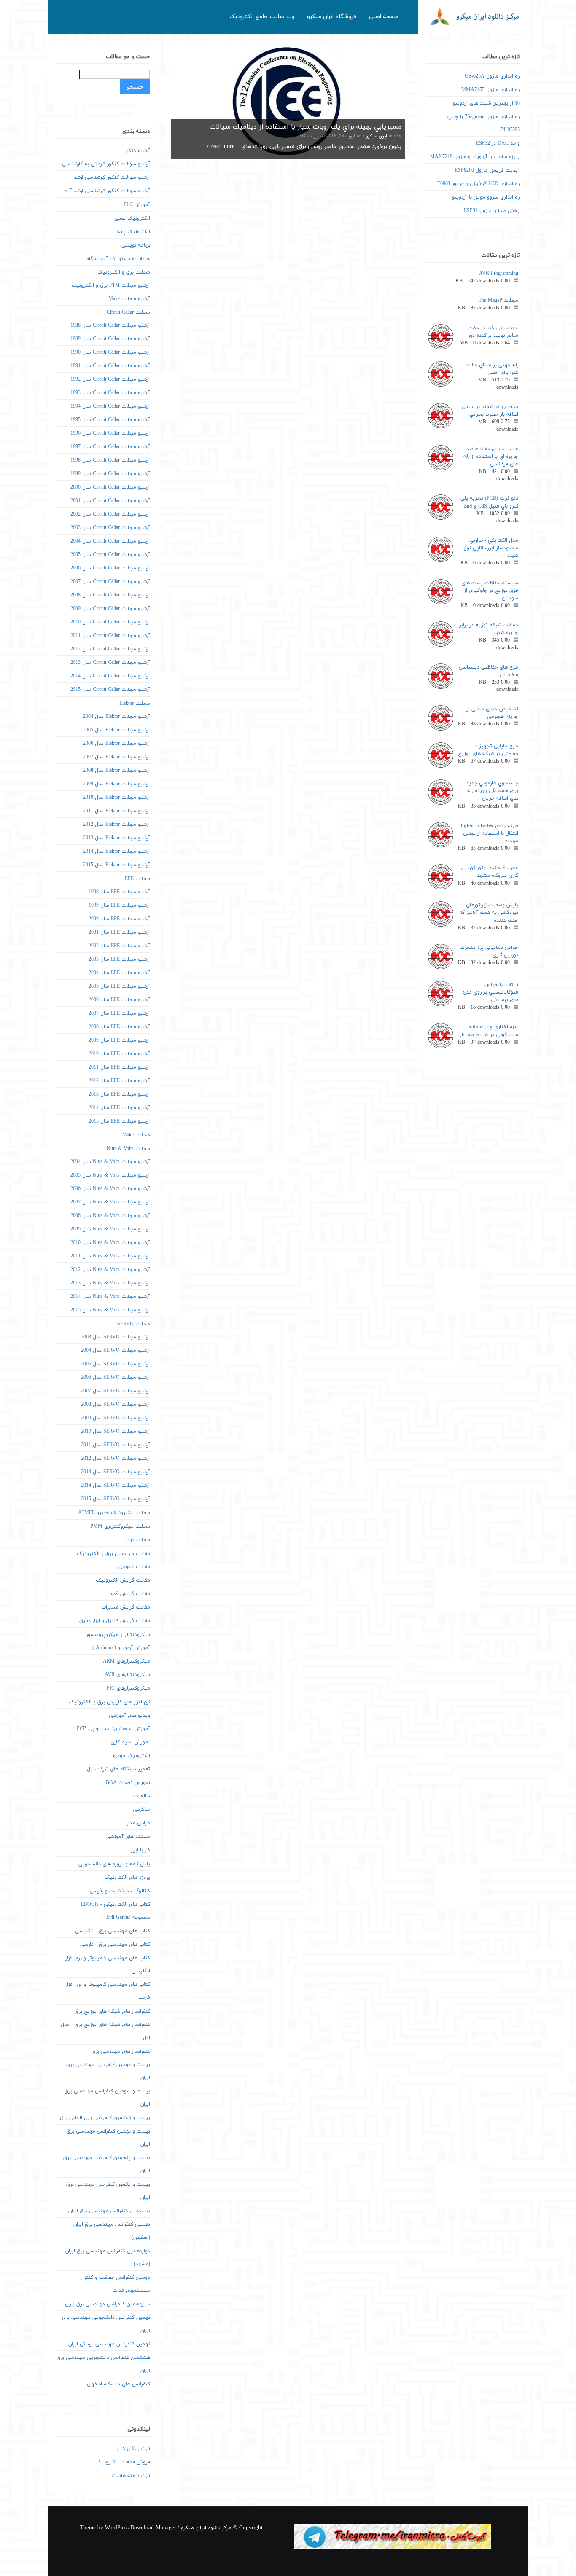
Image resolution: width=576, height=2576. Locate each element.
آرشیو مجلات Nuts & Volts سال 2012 (110, 1270)
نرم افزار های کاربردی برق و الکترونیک (109, 1702)
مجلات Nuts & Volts (128, 1149)
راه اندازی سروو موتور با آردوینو (486, 197)
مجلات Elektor (135, 704)
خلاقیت (142, 1796)
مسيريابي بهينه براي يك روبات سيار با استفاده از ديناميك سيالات (305, 127)
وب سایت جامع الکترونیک (262, 17)
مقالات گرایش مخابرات (126, 1607)
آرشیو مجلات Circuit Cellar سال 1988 (110, 325)
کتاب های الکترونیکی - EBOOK (116, 1904)
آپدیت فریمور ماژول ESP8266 (487, 170)
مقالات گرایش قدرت (129, 1594)
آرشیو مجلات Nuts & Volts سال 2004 (110, 1162)
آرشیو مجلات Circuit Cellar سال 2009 (110, 609)
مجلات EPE (137, 879)
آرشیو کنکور (137, 151)
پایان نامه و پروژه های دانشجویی (114, 1864)
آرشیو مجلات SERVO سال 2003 (116, 1337)
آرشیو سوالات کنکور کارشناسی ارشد (112, 177)
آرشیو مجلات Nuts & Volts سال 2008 (110, 1216)
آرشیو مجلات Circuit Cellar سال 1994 (110, 406)
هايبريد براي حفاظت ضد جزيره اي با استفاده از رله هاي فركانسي (491, 457)
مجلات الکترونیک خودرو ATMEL (114, 1513)
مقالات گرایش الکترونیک (123, 1580)
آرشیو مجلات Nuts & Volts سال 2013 (110, 1283)
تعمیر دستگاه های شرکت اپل (118, 1769)
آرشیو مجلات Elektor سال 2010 (117, 798)
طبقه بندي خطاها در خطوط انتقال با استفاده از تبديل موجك (489, 833)
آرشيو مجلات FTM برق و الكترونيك (111, 285)
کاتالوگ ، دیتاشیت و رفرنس (120, 1891)
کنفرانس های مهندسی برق (121, 2052)
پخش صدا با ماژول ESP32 (492, 211)
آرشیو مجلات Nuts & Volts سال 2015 (110, 1310)
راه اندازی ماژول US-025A (492, 76)
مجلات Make (136, 1135)
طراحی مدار (138, 1823)
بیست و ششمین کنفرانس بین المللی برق (105, 2118)
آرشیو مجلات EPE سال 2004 (119, 973)
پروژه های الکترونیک (127, 1878)
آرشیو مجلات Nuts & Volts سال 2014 (110, 1297)
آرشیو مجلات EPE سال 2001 (119, 932)
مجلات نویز (138, 1540)
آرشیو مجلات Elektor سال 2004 (117, 717)
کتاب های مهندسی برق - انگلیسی (113, 1931)
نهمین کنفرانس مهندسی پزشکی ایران (109, 2344)
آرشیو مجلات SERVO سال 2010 (116, 1432)
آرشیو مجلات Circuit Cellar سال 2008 (110, 595)
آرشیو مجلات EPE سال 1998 (119, 892)
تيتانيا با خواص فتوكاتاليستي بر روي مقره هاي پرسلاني (490, 992)
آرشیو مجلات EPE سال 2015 (119, 1121)
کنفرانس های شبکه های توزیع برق (112, 2012)
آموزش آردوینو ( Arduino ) (121, 1648)
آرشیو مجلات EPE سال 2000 (119, 919)
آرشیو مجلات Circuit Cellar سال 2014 (110, 676)
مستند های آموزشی (128, 1837)
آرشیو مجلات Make (129, 299)
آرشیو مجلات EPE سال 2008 (119, 1027)
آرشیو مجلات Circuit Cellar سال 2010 (110, 622)
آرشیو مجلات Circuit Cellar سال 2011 (110, 636)
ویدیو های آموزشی (129, 1716)
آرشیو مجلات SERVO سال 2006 (116, 1378)
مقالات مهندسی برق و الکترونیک (113, 1554)
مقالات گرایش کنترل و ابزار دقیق (115, 1621)
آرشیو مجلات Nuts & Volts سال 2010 (110, 1243)
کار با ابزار (140, 1850)
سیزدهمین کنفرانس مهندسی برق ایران (108, 2304)
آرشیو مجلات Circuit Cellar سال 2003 (110, 528)
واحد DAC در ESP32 (498, 143)
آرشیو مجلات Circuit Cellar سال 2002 (110, 514)
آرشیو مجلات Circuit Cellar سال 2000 (110, 487)
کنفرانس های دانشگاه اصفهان (118, 2384)
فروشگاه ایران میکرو (332, 17)
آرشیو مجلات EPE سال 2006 (119, 1000)
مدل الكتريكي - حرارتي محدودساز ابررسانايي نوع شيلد (491, 548)
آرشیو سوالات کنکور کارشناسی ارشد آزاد (107, 191)
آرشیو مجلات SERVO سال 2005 (116, 1364)
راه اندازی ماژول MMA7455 (491, 90)
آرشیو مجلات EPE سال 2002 (119, 946)
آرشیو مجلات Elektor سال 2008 (117, 771)
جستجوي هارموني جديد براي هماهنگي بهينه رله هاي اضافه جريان (492, 791)
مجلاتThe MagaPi (498, 301)
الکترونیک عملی (132, 218)
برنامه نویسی (136, 245)
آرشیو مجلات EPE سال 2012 (119, 1081)
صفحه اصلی (384, 17)
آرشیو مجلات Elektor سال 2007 (117, 757)
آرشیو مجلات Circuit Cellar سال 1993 (110, 393)
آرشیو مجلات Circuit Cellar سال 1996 (110, 433)
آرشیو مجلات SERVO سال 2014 (116, 1485)
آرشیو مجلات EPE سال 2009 (119, 1040)
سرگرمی (141, 1810)
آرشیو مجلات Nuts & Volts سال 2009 (110, 1229)
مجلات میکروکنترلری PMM (120, 1526)
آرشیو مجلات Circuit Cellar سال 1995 (110, 420)
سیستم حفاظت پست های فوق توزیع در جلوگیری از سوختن (490, 591)
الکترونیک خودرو (132, 1756)
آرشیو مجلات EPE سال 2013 (119, 1094)
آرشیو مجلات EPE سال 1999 (119, 905)
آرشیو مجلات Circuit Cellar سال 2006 (110, 568)
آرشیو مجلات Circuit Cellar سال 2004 (110, 541)
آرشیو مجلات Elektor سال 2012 (117, 825)
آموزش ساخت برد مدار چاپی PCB (113, 1729)
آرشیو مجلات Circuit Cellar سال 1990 (110, 352)
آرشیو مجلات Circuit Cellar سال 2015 (110, 690)
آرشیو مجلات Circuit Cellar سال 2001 (110, 501)
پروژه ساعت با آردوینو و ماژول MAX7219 (475, 157)
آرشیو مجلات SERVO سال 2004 (116, 1351)
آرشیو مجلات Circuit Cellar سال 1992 (110, 379)
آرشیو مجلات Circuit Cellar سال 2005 (110, 555)
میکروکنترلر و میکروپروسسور (118, 1635)
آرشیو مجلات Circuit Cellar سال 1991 (110, 366)
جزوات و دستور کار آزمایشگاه (118, 259)
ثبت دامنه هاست (131, 2476)
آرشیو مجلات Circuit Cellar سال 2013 (110, 663)
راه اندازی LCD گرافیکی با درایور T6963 (479, 184)
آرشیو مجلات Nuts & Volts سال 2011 (110, 1256)
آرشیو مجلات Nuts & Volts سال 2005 (110, 1175)
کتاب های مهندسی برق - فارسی (115, 1945)
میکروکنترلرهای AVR (127, 1675)
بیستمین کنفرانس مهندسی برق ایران (109, 2211)
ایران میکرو (376, 136)
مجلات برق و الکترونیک (124, 272)
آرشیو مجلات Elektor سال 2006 (117, 744)
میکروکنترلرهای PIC (128, 1688)
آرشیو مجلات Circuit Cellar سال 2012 (110, 649)
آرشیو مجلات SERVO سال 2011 (116, 1445)
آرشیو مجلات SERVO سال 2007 (116, 1391)
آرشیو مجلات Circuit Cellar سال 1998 (110, 460)
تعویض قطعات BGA (128, 1783)
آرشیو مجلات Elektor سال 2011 (117, 811)
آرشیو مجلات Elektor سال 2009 (117, 784)
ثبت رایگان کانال (133, 2449)
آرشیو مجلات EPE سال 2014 (119, 1108)
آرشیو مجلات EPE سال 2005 (119, 986)
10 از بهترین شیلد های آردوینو (486, 103)
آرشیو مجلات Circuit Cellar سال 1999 (110, 474)
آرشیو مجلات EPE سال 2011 (119, 1067)
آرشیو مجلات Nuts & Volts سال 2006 (110, 1189)
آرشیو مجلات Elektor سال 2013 (117, 838)
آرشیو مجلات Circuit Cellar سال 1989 (110, 339)
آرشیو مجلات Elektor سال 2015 (117, 865)
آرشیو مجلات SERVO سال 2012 (116, 1459)
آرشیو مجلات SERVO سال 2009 (116, 1418)
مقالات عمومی (134, 1567)
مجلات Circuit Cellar (128, 312)
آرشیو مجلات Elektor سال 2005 (117, 730)
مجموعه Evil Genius (128, 1918)
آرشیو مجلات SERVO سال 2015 (116, 1499)
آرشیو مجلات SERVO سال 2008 (116, 1405)
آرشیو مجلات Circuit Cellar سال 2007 (110, 582)
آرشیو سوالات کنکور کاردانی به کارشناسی (106, 164)
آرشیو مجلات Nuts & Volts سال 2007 (110, 1202)
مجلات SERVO (134, 1324)
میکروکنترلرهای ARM (127, 1661)
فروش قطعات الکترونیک (123, 2462)
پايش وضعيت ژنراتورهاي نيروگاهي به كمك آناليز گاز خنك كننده (489, 913)
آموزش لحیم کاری (130, 1742)
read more (222, 146)
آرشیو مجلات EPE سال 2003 (119, 959)
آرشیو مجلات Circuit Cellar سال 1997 (110, 447)
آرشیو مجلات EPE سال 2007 (119, 1013)
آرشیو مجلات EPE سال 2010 (119, 1054)
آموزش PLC (137, 205)
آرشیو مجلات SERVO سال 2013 (116, 1472)
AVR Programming (499, 274)
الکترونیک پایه (134, 232)
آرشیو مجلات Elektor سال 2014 (117, 852)
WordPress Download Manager (140, 2528)
